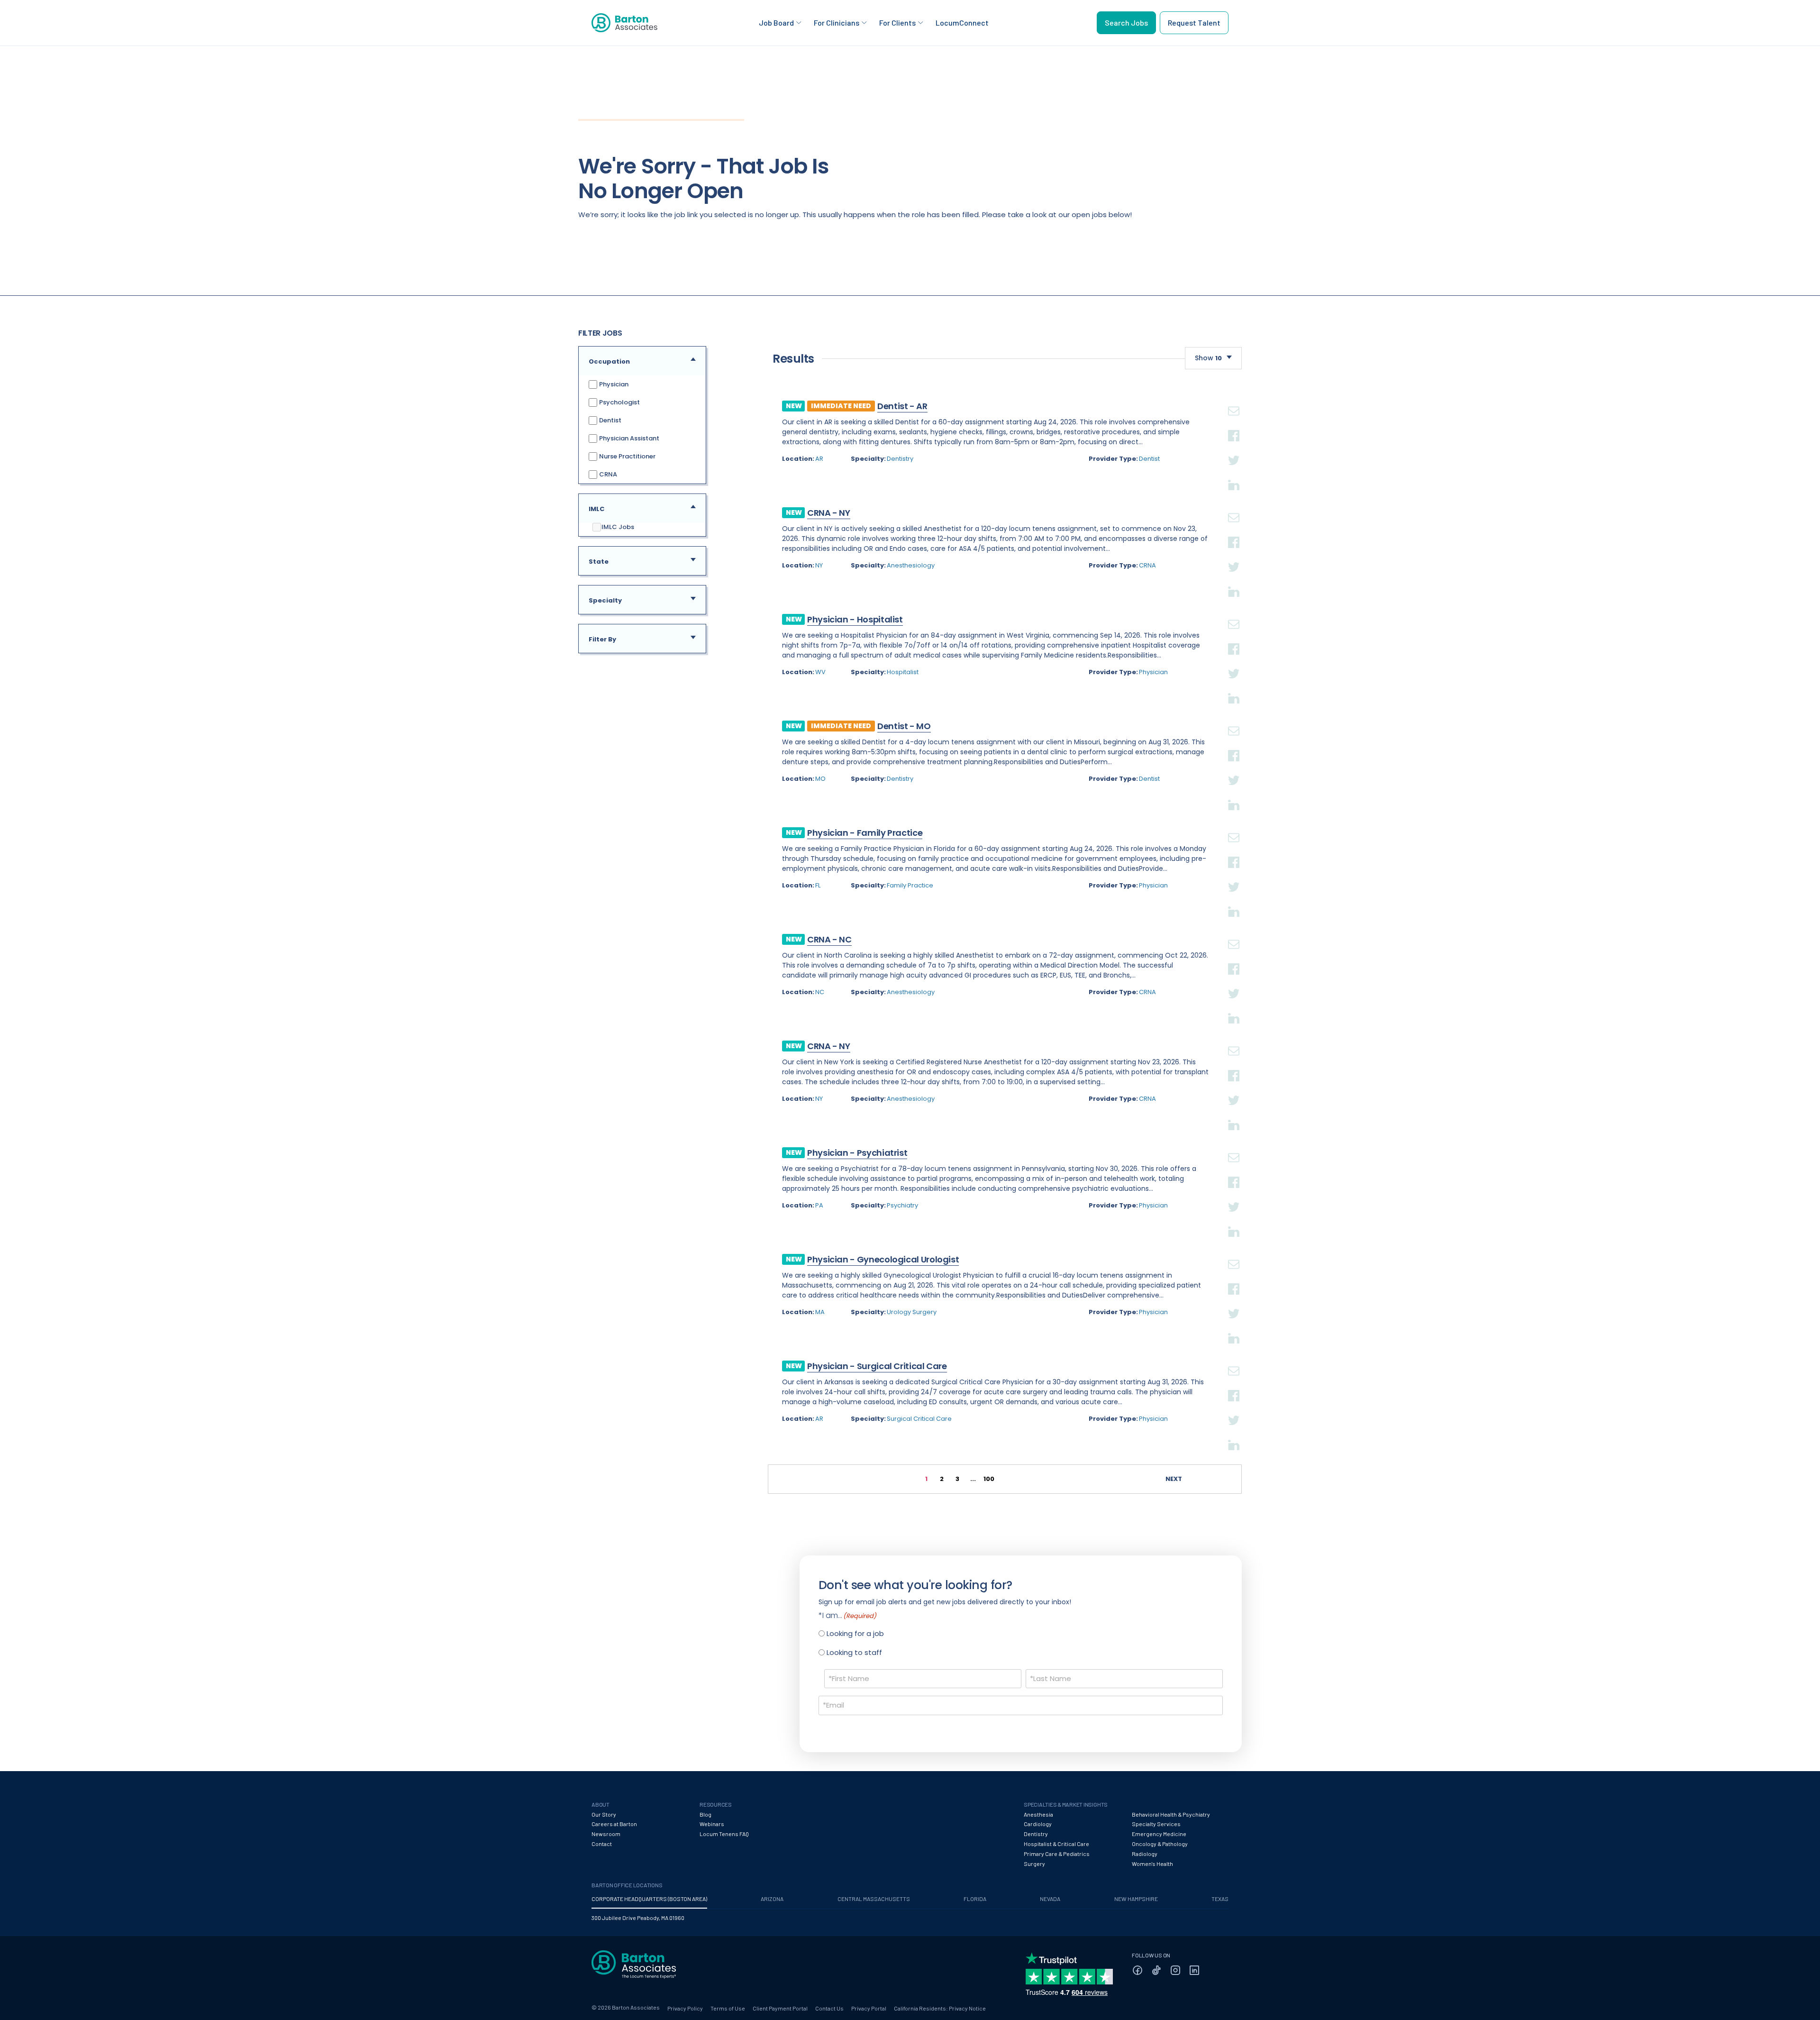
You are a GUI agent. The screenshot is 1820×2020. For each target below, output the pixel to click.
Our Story (604, 1814)
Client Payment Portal (780, 2008)
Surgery (1034, 1864)
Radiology (1145, 1854)
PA (819, 1205)
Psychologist (619, 402)
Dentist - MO (904, 726)
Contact (602, 1844)
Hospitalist (903, 672)
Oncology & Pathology (1160, 1844)
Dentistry (900, 459)
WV (820, 672)
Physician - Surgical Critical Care (877, 1366)
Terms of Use (728, 2008)
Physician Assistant (628, 438)
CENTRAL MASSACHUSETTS (874, 1899)
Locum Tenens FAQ (724, 1834)
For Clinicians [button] (837, 23)
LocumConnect (962, 23)
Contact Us (829, 2008)
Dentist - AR (902, 406)
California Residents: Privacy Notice (940, 2008)
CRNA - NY (829, 513)
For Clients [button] (897, 23)
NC (820, 992)
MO (820, 779)
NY (819, 565)
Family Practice (910, 885)
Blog (705, 1814)
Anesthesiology (911, 565)
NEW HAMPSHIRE (1136, 1899)
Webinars (712, 1824)
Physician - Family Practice (865, 833)
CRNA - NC (829, 939)
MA (820, 1312)
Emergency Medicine (1159, 1834)
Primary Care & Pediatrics (1057, 1854)
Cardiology (1038, 1824)
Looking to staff (854, 1652)
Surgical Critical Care (919, 1419)
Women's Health (1152, 1864)
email (1234, 400)
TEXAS (1220, 1899)
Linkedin (1234, 474)
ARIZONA (772, 1899)
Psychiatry (902, 1205)
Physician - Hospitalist (855, 619)
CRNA (607, 474)
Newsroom (606, 1834)
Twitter (1234, 449)
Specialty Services (1156, 1824)
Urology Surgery (912, 1312)
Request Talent (1194, 23)
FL (818, 885)
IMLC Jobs (618, 527)
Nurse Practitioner (627, 456)
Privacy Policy (685, 2008)
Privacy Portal (869, 2008)
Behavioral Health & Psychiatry (1171, 1814)
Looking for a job (855, 1633)
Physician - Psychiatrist (857, 1153)
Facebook (1234, 424)
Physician (613, 384)
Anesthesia (1038, 1814)
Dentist (610, 420)
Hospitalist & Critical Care (1056, 1844)
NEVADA (1050, 1899)
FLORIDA (975, 1899)
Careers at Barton (614, 1824)
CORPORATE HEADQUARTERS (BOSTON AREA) (649, 1899)
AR (819, 459)
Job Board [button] (776, 23)
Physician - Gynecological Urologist (883, 1259)
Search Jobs (1126, 23)
